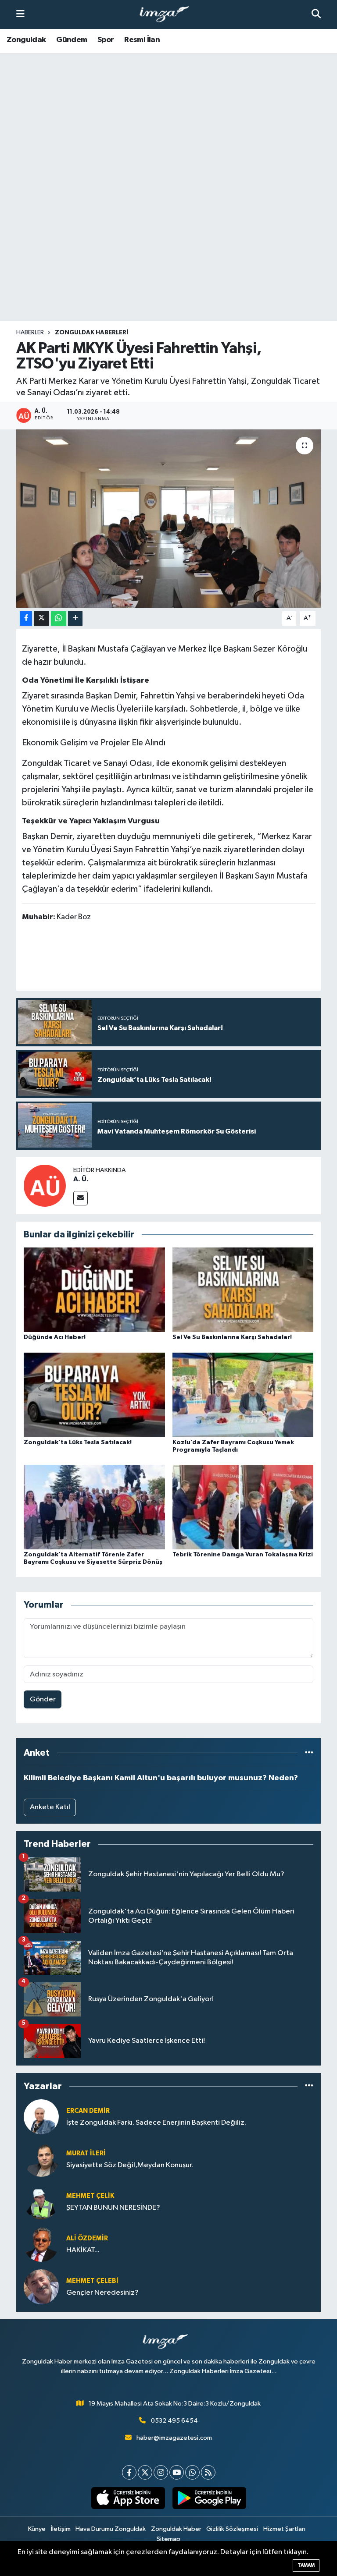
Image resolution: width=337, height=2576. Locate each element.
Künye (37, 2529)
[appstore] (128, 2498)
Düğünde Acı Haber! (55, 1337)
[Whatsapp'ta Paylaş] (59, 618)
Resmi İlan (142, 40)
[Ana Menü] (20, 14)
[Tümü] (309, 1753)
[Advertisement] (168, 252)
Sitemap (168, 2539)
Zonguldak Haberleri (91, 333)
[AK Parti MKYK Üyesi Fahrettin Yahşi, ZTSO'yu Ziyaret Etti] (169, 519)
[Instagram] (161, 2472)
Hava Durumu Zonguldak (111, 2529)
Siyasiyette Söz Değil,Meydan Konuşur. (130, 2165)
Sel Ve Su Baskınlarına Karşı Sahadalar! (232, 1337)
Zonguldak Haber (176, 2529)
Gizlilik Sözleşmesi (232, 2529)
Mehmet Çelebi (92, 2281)
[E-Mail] (81, 1198)
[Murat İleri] (41, 2159)
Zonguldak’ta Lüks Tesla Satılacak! (78, 1442)
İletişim (61, 2529)
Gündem (72, 40)
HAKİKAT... (83, 2250)
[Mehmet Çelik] (41, 2202)
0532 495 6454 (174, 2421)
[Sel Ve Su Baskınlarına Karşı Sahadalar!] (243, 1290)
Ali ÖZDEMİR (87, 2238)
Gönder (43, 1699)
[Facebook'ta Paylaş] (26, 618)
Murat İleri (86, 2153)
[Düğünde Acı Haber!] (94, 1290)
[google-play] (209, 2498)
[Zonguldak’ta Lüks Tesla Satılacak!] (94, 1394)
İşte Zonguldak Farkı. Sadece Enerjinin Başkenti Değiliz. (156, 2123)
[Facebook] (129, 2472)
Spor (106, 40)
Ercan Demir (88, 2111)
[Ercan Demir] (41, 2117)
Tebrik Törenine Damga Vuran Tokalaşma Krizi (243, 1555)
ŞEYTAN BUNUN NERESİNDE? (113, 2208)
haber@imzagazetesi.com (174, 2438)
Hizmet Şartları (284, 2529)
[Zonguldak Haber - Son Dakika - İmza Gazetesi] (168, 15)
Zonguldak (26, 40)
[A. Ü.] (45, 1185)
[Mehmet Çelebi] (41, 2287)
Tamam (306, 2565)
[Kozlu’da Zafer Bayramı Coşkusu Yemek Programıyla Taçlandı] (243, 1394)
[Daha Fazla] (75, 618)
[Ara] (316, 14)
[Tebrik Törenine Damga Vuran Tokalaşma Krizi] (243, 1507)
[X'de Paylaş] (42, 618)
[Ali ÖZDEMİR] (41, 2244)
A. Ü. (81, 1179)
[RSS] (208, 2472)
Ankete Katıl (50, 1807)
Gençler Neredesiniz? (102, 2293)
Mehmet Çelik (90, 2196)
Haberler (30, 333)
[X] (145, 2472)
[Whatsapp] (192, 2472)
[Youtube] (177, 2472)
